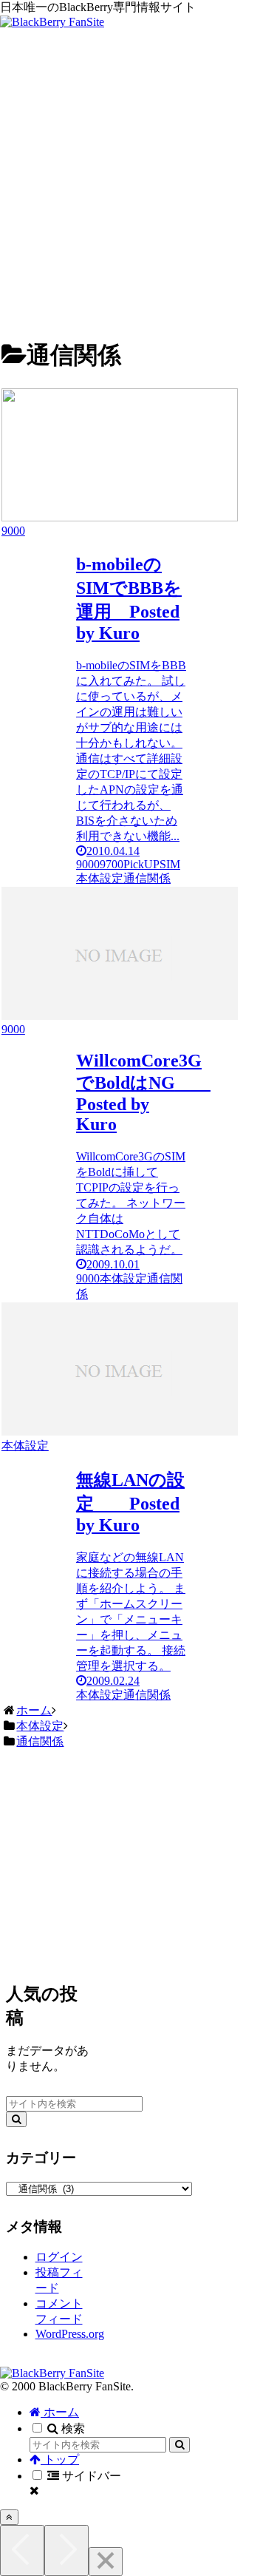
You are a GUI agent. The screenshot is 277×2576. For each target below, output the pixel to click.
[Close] (106, 2562)
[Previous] (22, 2550)
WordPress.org (70, 2334)
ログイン (59, 2257)
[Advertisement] (138, 185)
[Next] (66, 2550)
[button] (16, 2119)
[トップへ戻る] (9, 2517)
